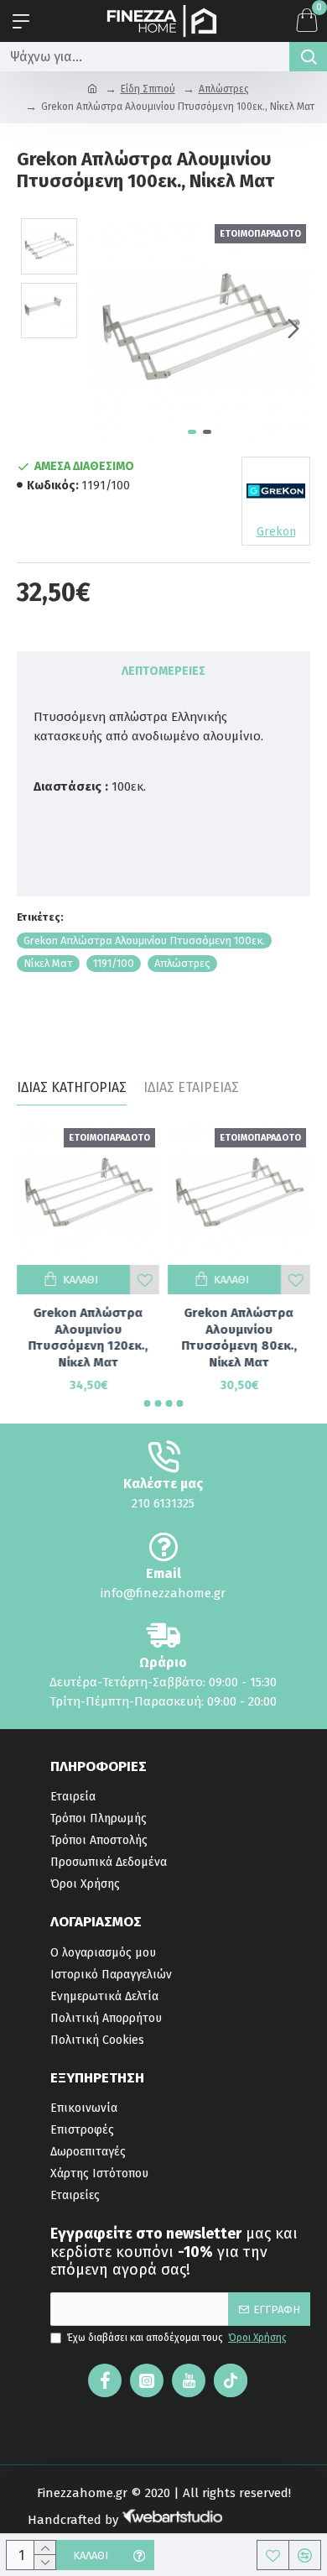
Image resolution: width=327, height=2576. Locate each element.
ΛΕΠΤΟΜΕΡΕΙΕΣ (163, 671)
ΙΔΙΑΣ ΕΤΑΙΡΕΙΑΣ (191, 1087)
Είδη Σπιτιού (148, 89)
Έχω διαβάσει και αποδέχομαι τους (177, 2338)
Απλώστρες (224, 89)
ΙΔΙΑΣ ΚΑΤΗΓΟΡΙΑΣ (72, 1087)
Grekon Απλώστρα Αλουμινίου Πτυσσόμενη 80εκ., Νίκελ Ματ (239, 1338)
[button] (106, 328)
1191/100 (114, 963)
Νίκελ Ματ (48, 963)
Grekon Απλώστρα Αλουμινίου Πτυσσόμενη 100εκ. (144, 941)
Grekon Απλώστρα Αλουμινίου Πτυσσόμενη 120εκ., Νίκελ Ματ (88, 1338)
